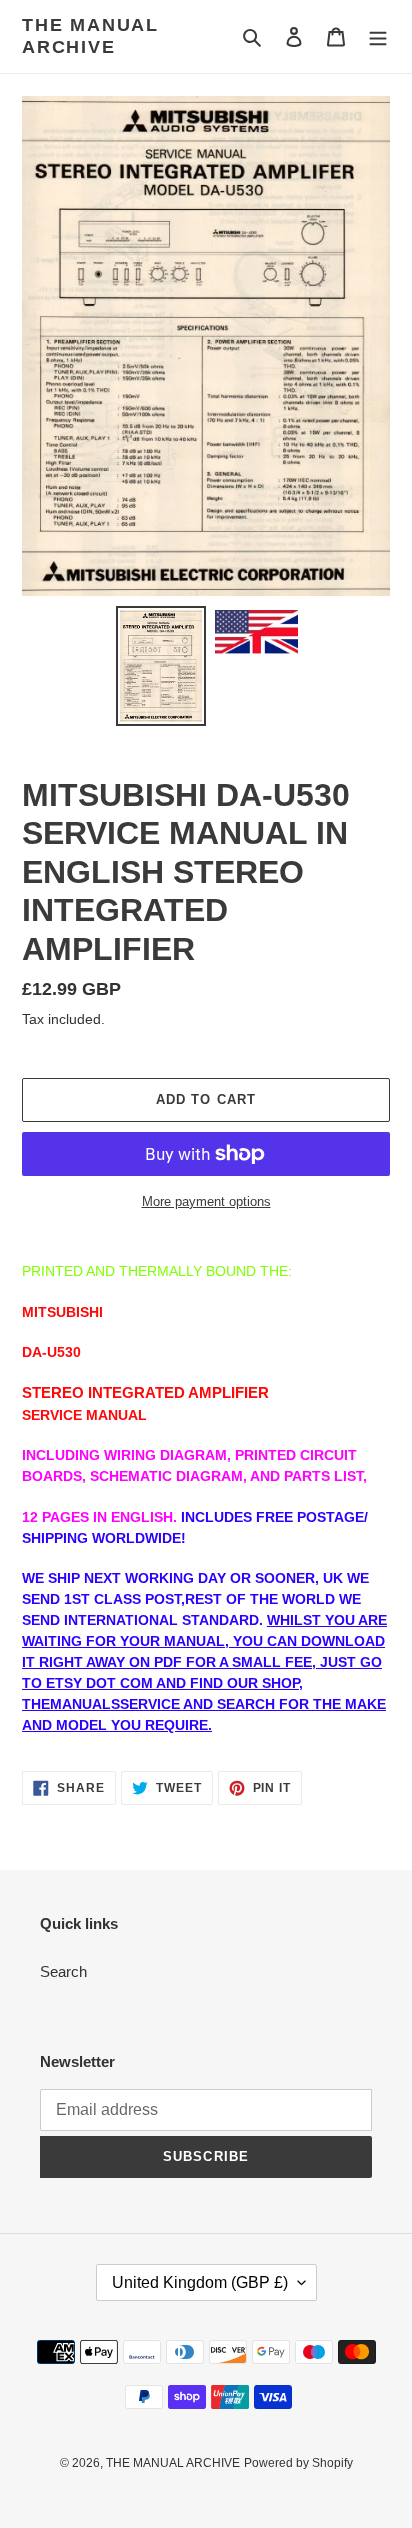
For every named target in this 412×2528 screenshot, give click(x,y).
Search (63, 1971)
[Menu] (378, 36)
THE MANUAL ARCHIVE (90, 36)
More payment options (206, 1201)
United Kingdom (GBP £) (200, 2282)
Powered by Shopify (298, 2463)
